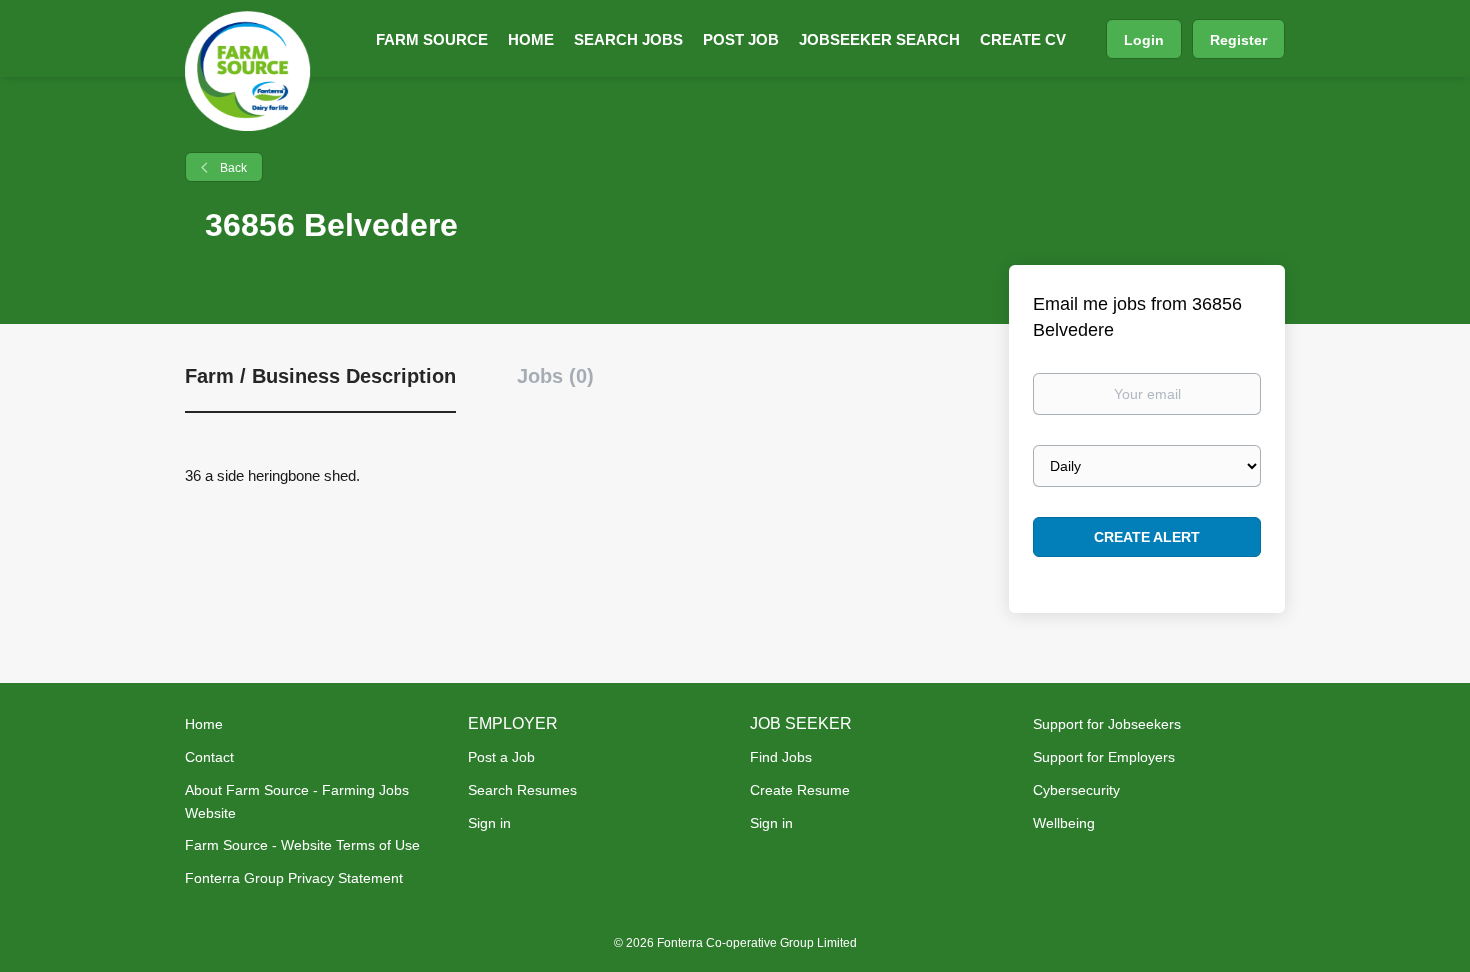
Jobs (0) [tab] (555, 376)
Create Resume (800, 790)
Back (232, 168)
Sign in (489, 823)
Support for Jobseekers (1107, 724)
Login (1144, 40)
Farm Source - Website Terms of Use (302, 845)
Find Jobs (781, 757)
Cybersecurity (1076, 790)
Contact (209, 757)
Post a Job (501, 757)
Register (1238, 40)
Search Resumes (522, 790)
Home (204, 724)
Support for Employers (1104, 757)
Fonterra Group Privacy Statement (294, 878)
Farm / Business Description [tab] (320, 376)
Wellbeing (1064, 823)
